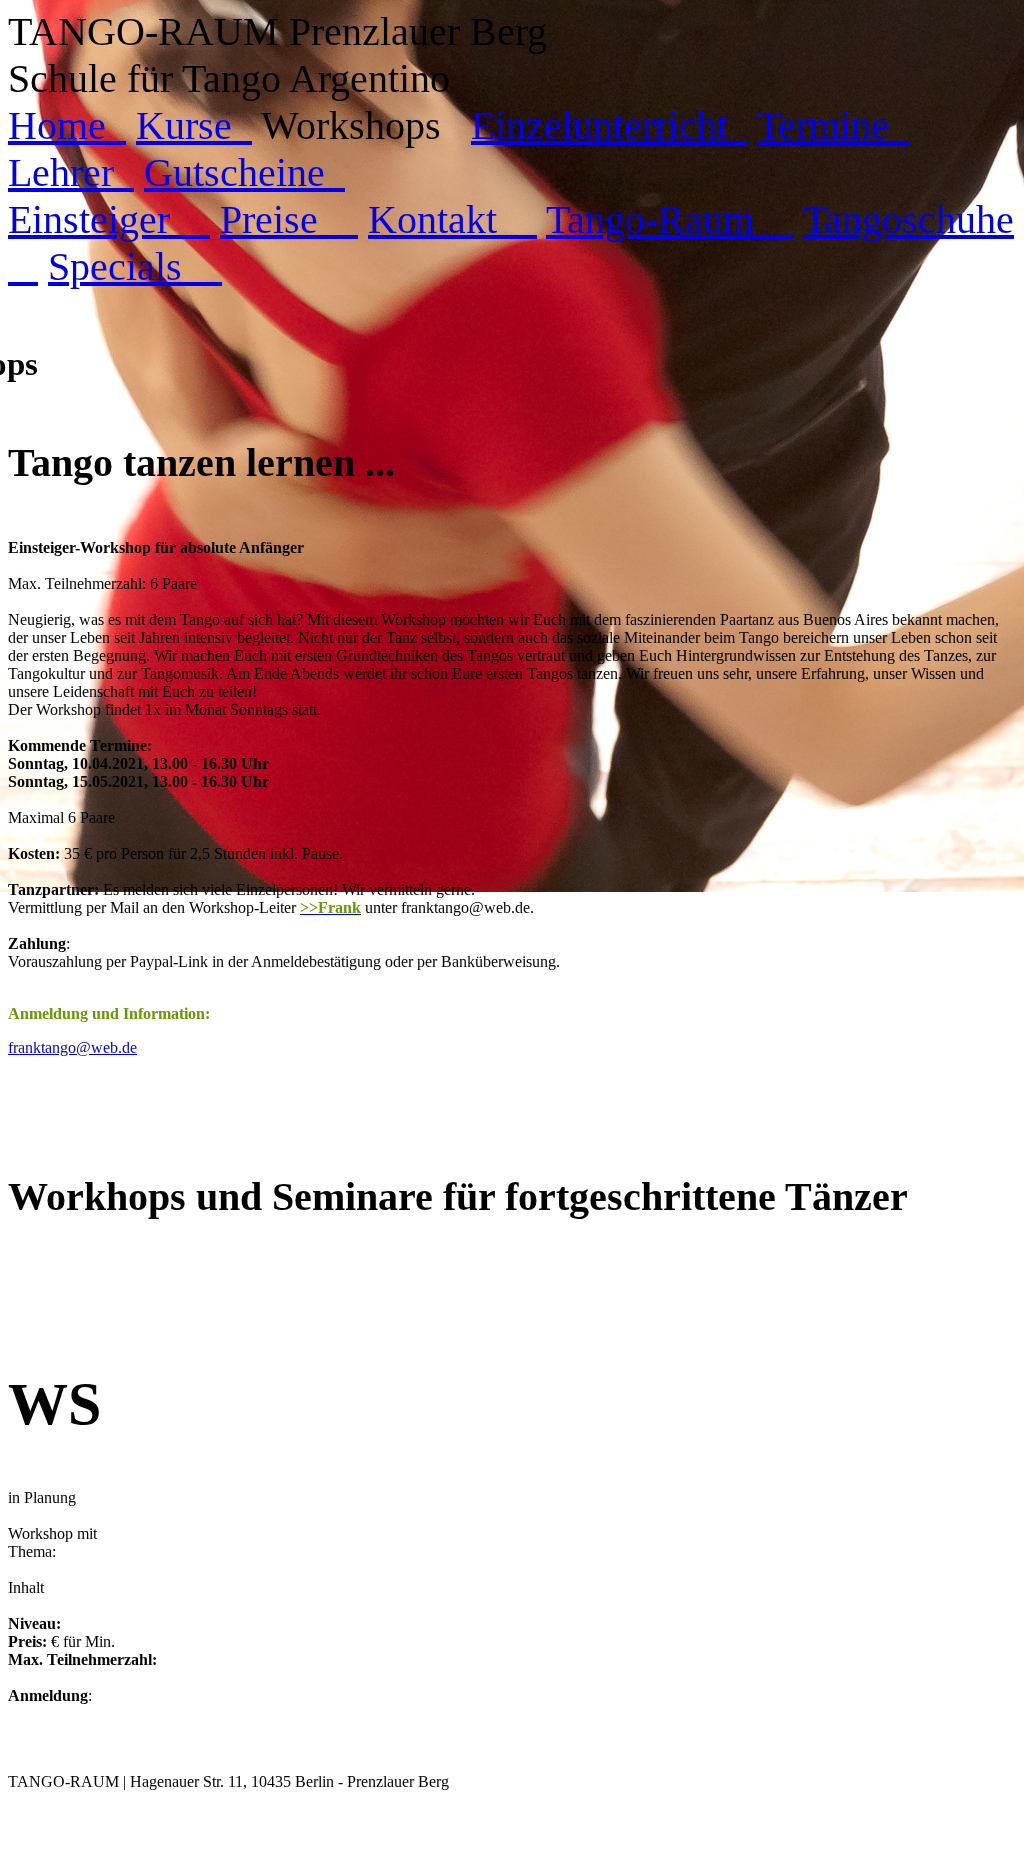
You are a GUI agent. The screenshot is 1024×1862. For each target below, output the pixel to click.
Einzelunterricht (609, 125)
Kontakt (452, 219)
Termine (833, 125)
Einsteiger (109, 219)
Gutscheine (244, 172)
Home (67, 125)
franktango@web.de (72, 1047)
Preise (289, 219)
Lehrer (71, 172)
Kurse (194, 125)
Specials (135, 266)
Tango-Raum (670, 219)
